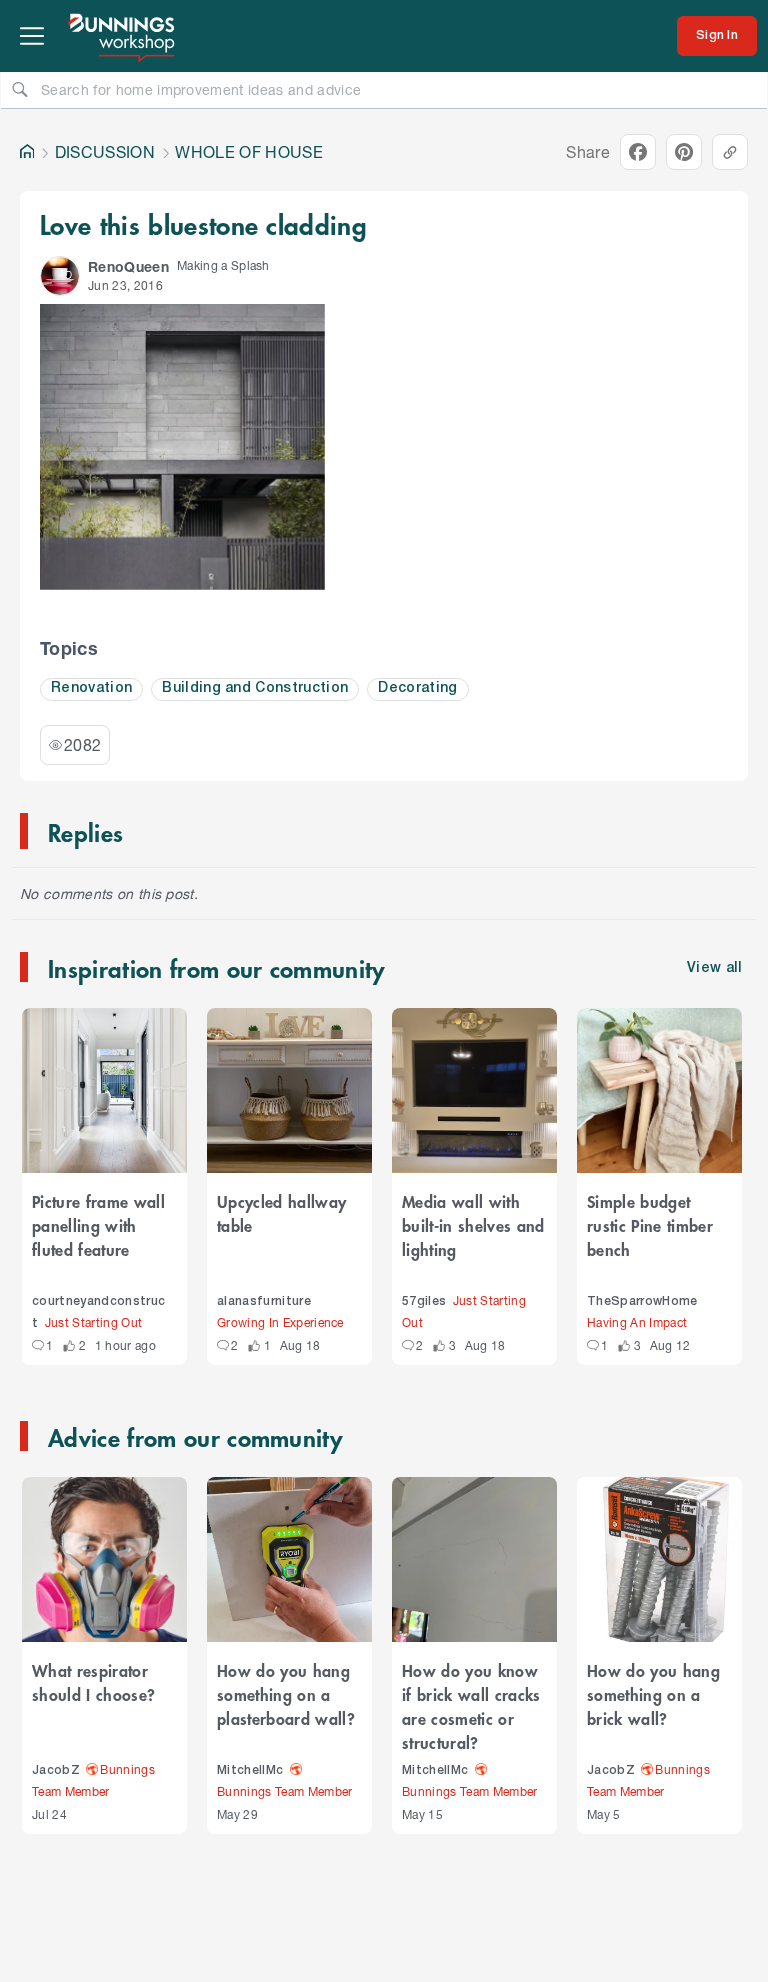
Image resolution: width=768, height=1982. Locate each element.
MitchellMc (250, 1770)
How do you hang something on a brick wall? (653, 1694)
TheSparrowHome (642, 1301)
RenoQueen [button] (128, 266)
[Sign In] (717, 36)
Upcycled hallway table (281, 1213)
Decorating (417, 688)
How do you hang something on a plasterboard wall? (286, 1694)
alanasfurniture (264, 1301)
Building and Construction (255, 688)
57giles (424, 1301)
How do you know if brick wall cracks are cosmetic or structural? (471, 1706)
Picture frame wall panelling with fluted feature (98, 1225)
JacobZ (56, 1770)
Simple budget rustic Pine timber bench (650, 1225)
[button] (60, 276)
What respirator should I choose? (93, 1682)
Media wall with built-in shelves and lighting (473, 1225)
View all (715, 968)
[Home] (27, 152)
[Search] (20, 89)
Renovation (91, 688)
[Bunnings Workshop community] (123, 36)
